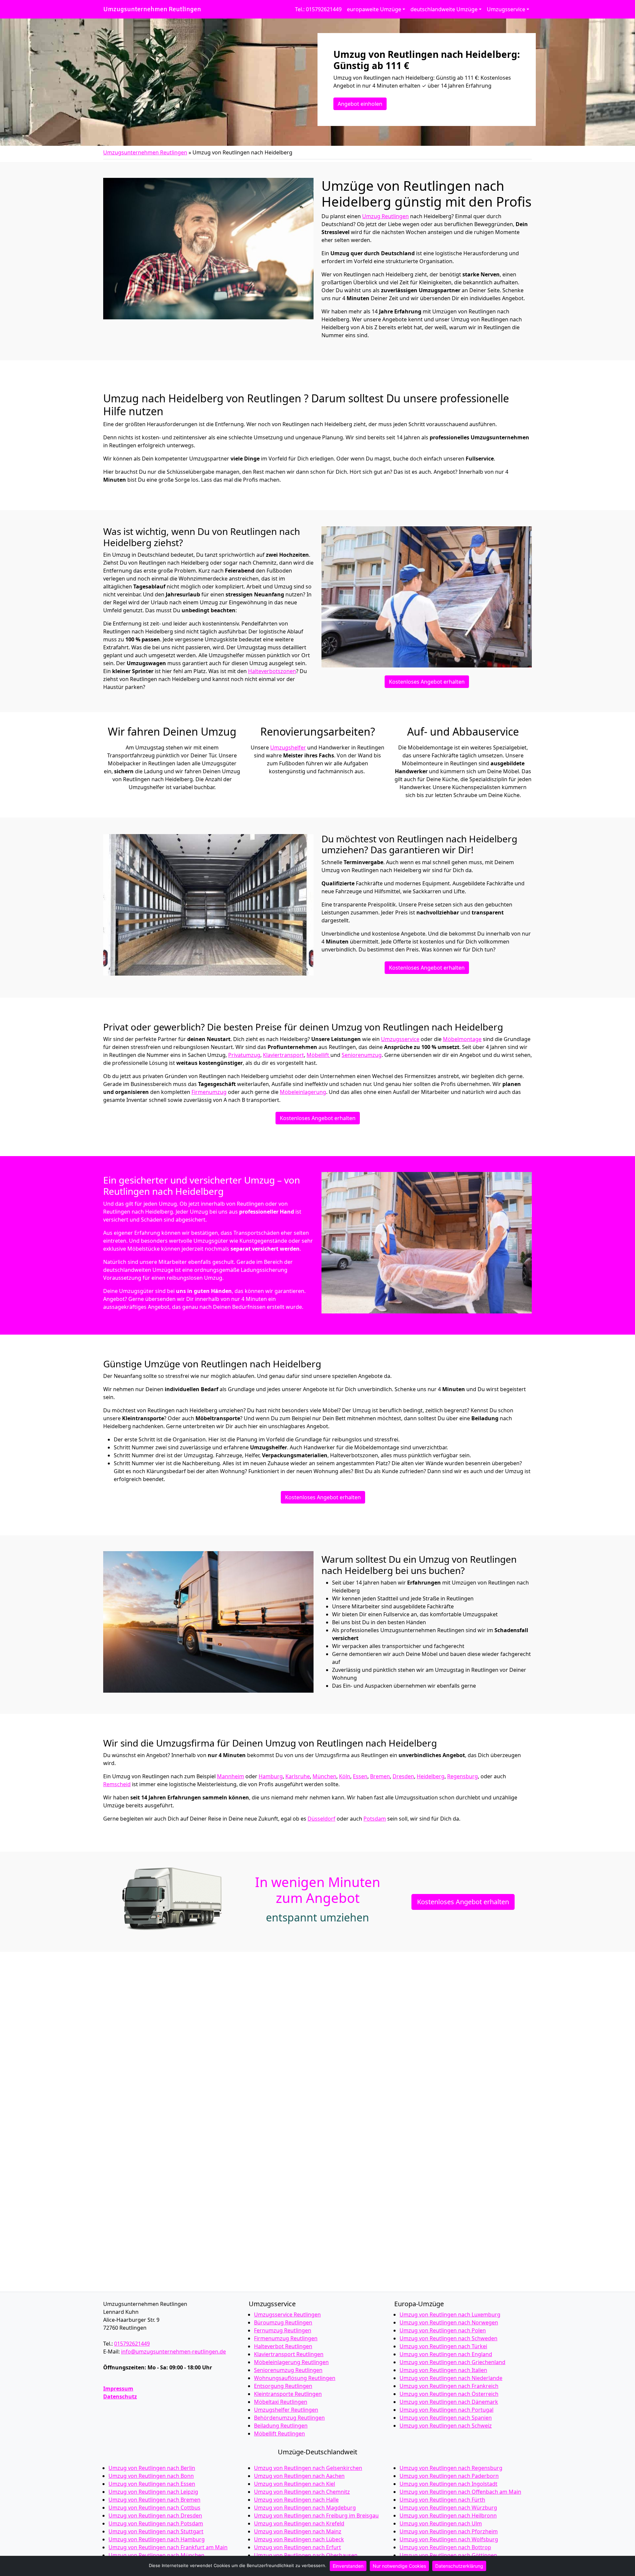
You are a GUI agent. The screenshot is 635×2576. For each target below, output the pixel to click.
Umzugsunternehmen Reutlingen (152, 9)
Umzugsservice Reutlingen (287, 2314)
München (324, 1776)
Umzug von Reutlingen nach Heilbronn (448, 2516)
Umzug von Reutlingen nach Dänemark (449, 2402)
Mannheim (231, 1776)
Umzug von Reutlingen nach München (156, 2555)
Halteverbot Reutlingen (283, 2346)
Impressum (118, 2389)
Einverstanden (348, 2566)
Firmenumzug (209, 1092)
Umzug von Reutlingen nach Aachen (299, 2476)
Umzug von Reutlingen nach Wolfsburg (449, 2539)
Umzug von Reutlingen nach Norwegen (449, 2322)
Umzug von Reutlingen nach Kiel (295, 2484)
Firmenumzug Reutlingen (286, 2338)
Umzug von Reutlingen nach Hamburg (157, 2539)
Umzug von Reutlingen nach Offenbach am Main (460, 2492)
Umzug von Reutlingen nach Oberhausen (306, 2555)
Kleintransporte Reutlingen (288, 2394)
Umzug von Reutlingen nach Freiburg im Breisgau (316, 2516)
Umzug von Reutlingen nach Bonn (151, 2476)
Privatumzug (244, 1055)
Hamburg (271, 1776)
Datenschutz (120, 2396)
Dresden (403, 1776)
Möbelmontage (462, 1039)
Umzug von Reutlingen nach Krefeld (299, 2523)
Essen (360, 1776)
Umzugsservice (400, 1039)
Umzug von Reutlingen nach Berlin (152, 2468)
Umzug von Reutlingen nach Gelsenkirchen (308, 2468)
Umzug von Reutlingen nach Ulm (441, 2523)
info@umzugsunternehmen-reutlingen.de (173, 2352)
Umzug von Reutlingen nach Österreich (449, 2394)
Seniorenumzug (362, 1055)
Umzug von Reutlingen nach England (446, 2354)
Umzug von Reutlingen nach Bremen (154, 2500)
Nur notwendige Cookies (399, 2566)
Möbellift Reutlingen (279, 2434)
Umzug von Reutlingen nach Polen (443, 2330)
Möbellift (318, 1055)
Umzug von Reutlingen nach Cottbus (154, 2508)
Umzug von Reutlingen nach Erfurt (297, 2547)
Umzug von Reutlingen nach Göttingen (448, 2555)
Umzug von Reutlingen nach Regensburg (451, 2468)
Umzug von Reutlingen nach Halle (296, 2500)
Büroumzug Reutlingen (283, 2322)
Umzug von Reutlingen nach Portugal (446, 2410)
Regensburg (463, 1776)
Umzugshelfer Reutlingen (286, 2410)
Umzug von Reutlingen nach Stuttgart (156, 2531)
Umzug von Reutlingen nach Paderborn (449, 2476)
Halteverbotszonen (272, 671)
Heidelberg (431, 1776)
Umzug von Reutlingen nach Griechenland (452, 2362)
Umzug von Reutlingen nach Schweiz (446, 2426)
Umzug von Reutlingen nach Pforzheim (449, 2531)
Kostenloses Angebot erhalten (427, 682)
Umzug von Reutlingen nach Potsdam (156, 2523)
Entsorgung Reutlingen (283, 2386)
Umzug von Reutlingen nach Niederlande (451, 2378)
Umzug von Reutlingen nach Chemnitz (302, 2492)
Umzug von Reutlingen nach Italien (443, 2370)
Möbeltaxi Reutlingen (281, 2402)
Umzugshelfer (288, 747)
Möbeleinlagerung (303, 1092)
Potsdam (375, 1819)
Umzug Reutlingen (385, 216)
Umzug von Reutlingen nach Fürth (442, 2500)
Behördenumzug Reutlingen (289, 2418)
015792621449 (132, 2344)
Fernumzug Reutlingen (283, 2330)
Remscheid (117, 1784)
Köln (345, 1776)
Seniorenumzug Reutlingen (288, 2370)
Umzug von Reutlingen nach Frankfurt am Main (168, 2547)
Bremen (380, 1776)
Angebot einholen (360, 104)
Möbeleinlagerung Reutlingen (291, 2362)
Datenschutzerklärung (459, 2566)
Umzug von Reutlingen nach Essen (152, 2484)
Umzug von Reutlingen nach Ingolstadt (448, 2484)
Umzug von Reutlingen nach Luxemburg (450, 2314)
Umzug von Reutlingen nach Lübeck (299, 2539)
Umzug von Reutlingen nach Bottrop (445, 2547)
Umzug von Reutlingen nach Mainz (298, 2531)
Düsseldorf (321, 1819)
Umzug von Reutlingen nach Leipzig (153, 2492)
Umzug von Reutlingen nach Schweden (448, 2338)
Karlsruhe (298, 1776)
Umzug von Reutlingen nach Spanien (446, 2418)
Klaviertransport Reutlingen (289, 2354)
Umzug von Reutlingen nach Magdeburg (305, 2508)
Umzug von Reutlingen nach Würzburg (448, 2508)
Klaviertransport (283, 1055)
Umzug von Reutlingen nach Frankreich (449, 2386)
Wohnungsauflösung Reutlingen (295, 2378)
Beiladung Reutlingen (281, 2426)
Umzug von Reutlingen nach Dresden (155, 2516)
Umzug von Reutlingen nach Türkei (443, 2346)
